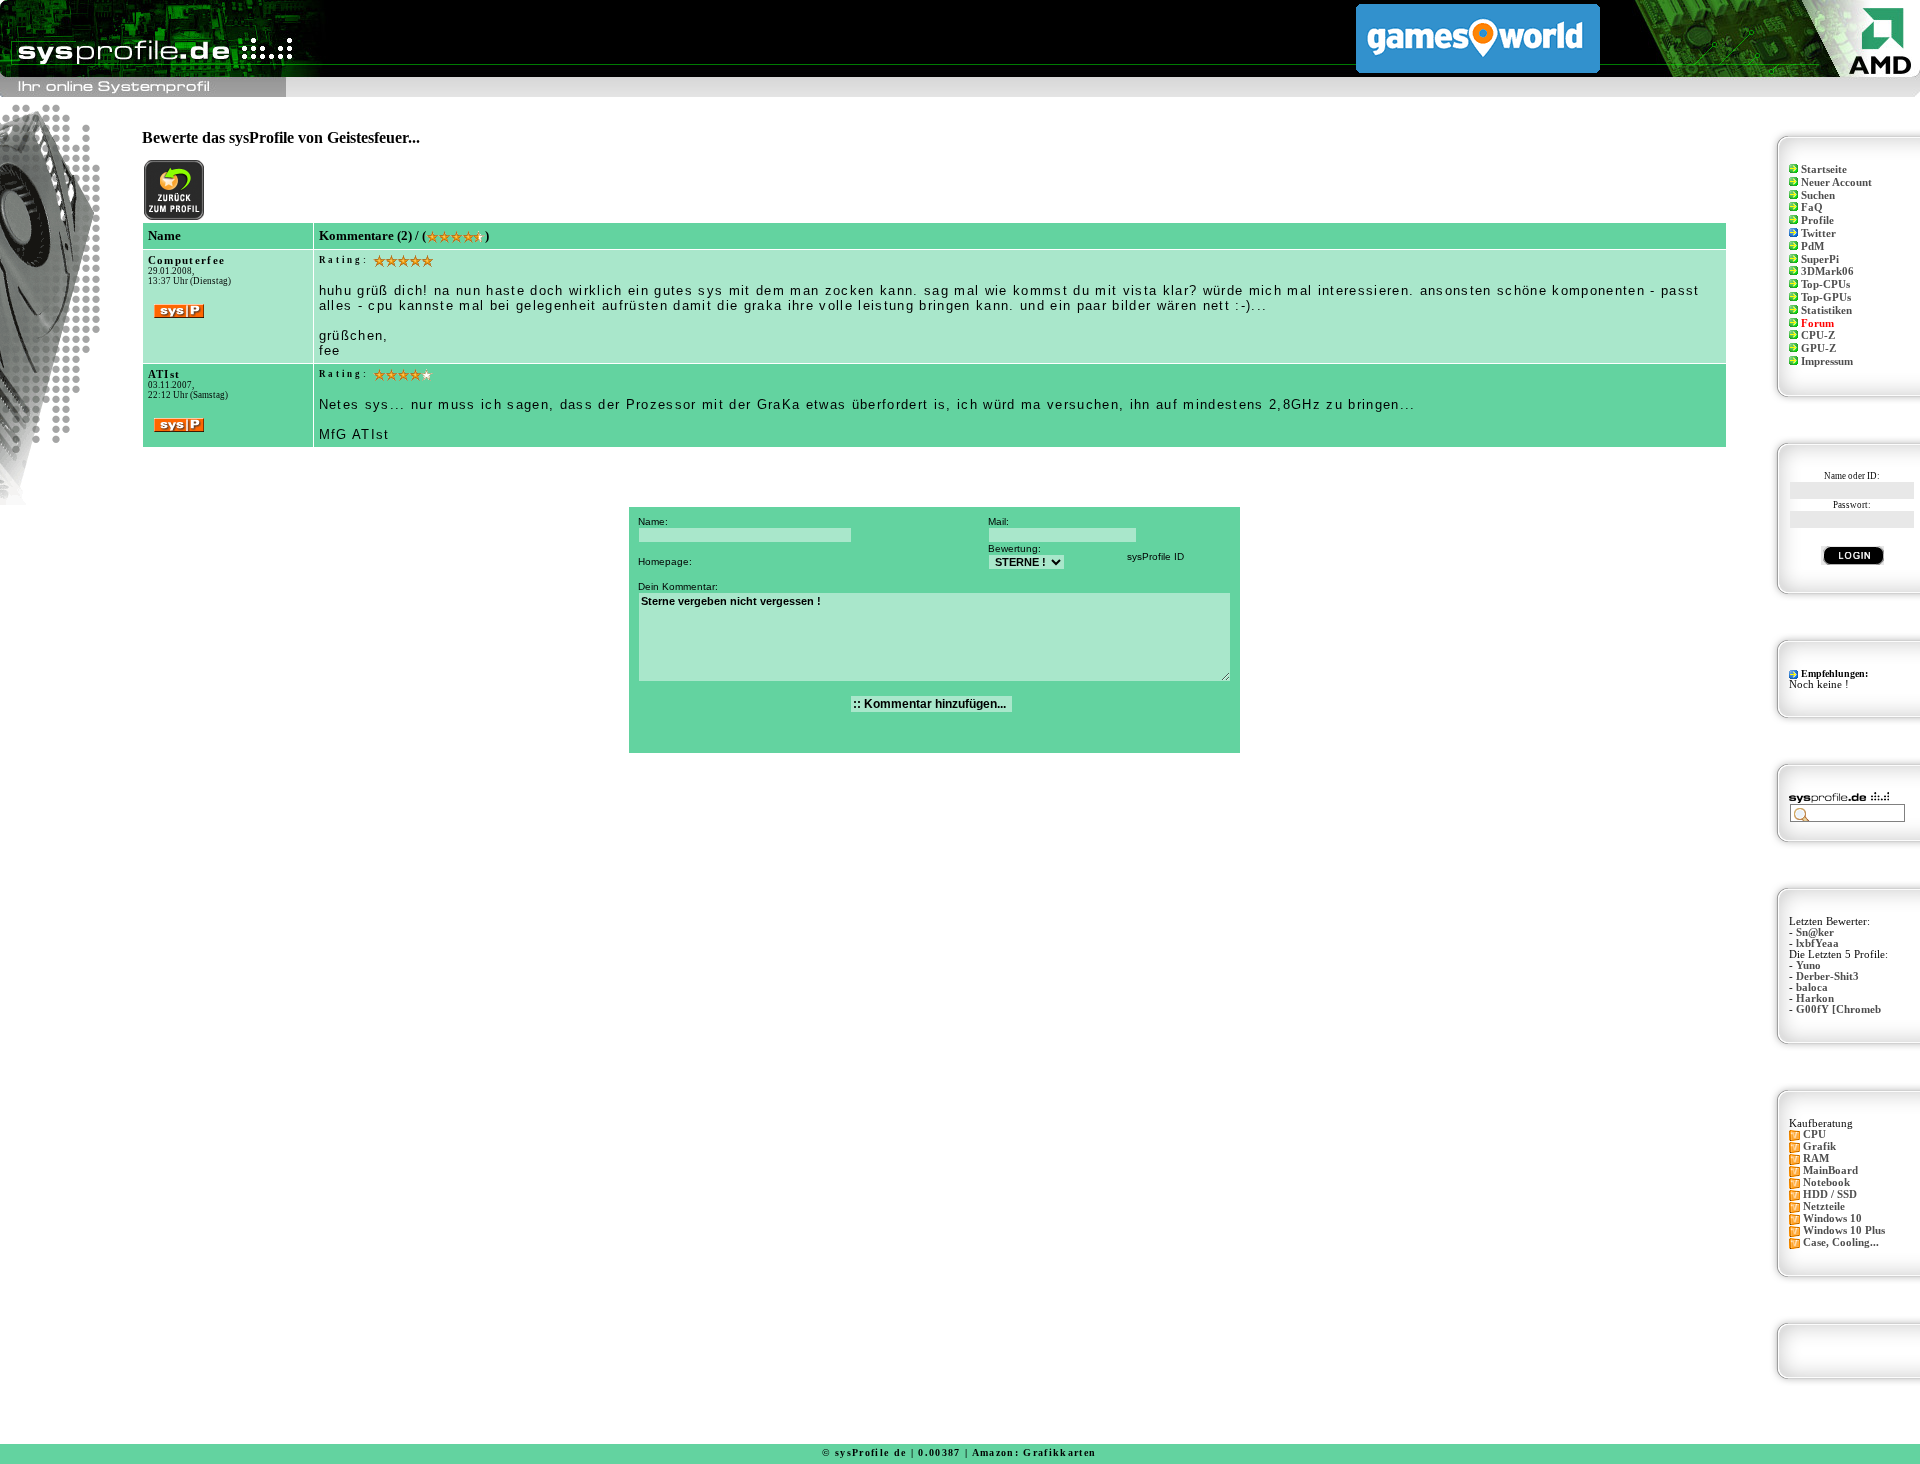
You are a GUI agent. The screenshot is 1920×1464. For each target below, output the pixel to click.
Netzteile (1824, 1206)
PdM (1812, 246)
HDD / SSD (1830, 1194)
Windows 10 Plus (1844, 1230)
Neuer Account (1836, 182)
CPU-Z (1818, 335)
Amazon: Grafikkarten (1034, 1452)
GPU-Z (1818, 348)
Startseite (1824, 169)
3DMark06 (1827, 271)
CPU (1814, 1134)
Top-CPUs (1825, 284)
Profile (1817, 220)
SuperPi (1820, 259)
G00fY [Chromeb (1838, 1009)
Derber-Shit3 (1827, 976)
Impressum (1827, 361)
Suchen (1818, 195)
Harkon (1815, 998)
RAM (1816, 1158)
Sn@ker (1815, 932)
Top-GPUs (1826, 297)
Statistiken (1826, 310)
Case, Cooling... (1841, 1242)
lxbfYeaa (1817, 943)
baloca (1812, 987)
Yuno (1808, 965)
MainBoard (1830, 1170)
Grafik (1819, 1146)
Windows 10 (1832, 1218)
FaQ (1812, 207)
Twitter (1818, 233)
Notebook (1826, 1182)
